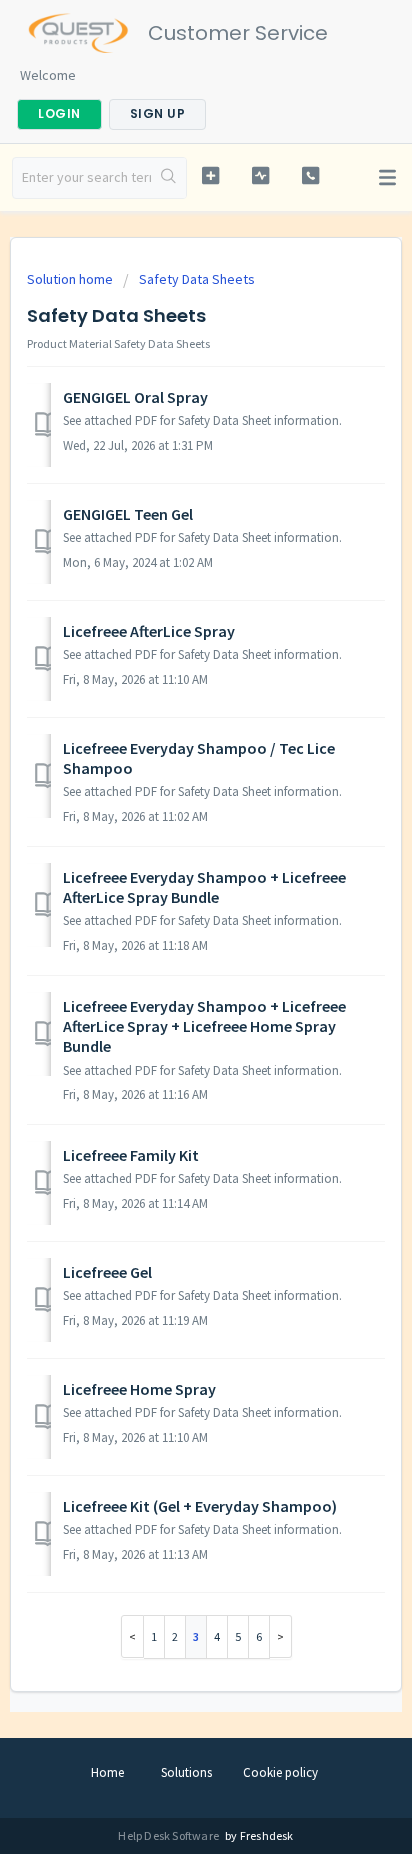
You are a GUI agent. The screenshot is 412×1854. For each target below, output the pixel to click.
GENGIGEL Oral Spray (135, 397)
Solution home (71, 279)
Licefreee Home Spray (139, 1389)
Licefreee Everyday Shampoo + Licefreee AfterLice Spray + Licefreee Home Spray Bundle (204, 1026)
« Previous (132, 1636)
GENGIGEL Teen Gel (128, 514)
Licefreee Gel (107, 1272)
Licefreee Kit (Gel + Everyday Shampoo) (200, 1506)
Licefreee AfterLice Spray (149, 631)
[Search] (168, 178)
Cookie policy (280, 1772)
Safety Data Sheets (197, 279)
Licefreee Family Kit (131, 1155)
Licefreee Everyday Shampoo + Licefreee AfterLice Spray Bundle (204, 887)
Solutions (186, 1772)
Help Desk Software (169, 1835)
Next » (281, 1636)
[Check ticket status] (261, 175)
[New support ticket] (211, 175)
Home (107, 1772)
